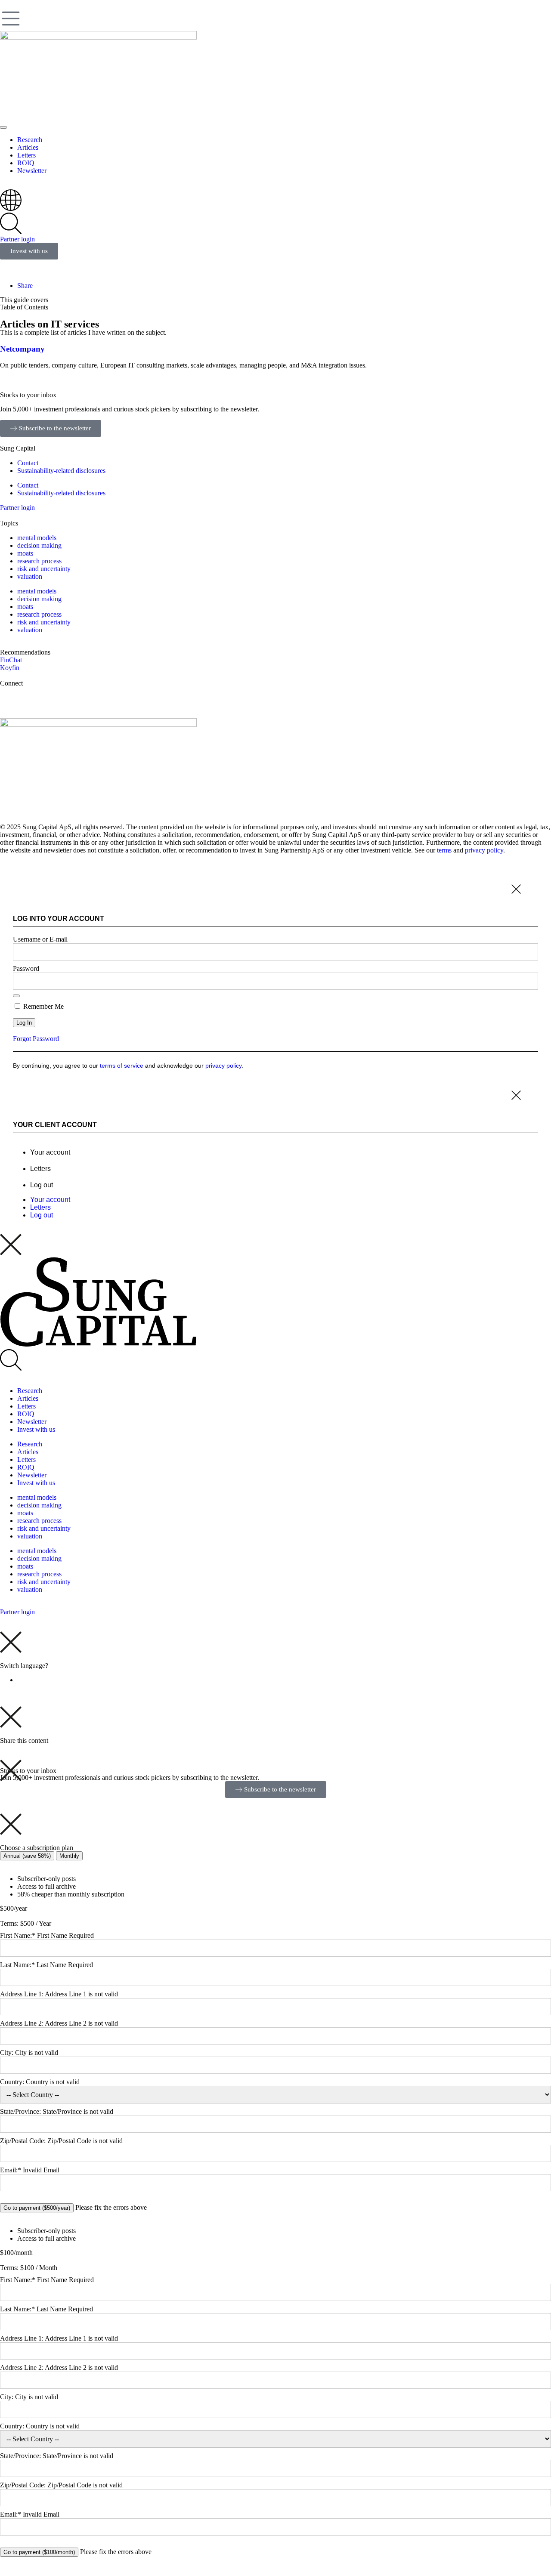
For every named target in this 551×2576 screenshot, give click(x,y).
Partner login (17, 239)
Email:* (11, 2170)
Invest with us (36, 1429)
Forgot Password (36, 1039)
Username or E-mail (40, 939)
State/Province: (21, 2111)
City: (8, 2052)
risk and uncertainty (44, 569)
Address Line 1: (22, 1994)
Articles (28, 1398)
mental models (37, 538)
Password (26, 968)
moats (25, 553)
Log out (42, 1185)
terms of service (122, 1066)
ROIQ (26, 1414)
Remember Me (43, 1006)
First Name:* (18, 1935)
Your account (50, 1152)
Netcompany (22, 349)
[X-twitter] (11, 698)
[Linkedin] (34, 698)
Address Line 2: (22, 2023)
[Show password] (16, 996)
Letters (40, 1169)
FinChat (11, 660)
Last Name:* (17, 1965)
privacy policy (484, 850)
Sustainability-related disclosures (61, 471)
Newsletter (32, 1422)
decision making (39, 545)
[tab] (27, 1856)
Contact (28, 463)
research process (39, 561)
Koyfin (10, 668)
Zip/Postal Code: (24, 2141)
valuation (30, 576)
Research (30, 1391)
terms (444, 850)
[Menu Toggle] (3, 127)
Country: (13, 2082)
